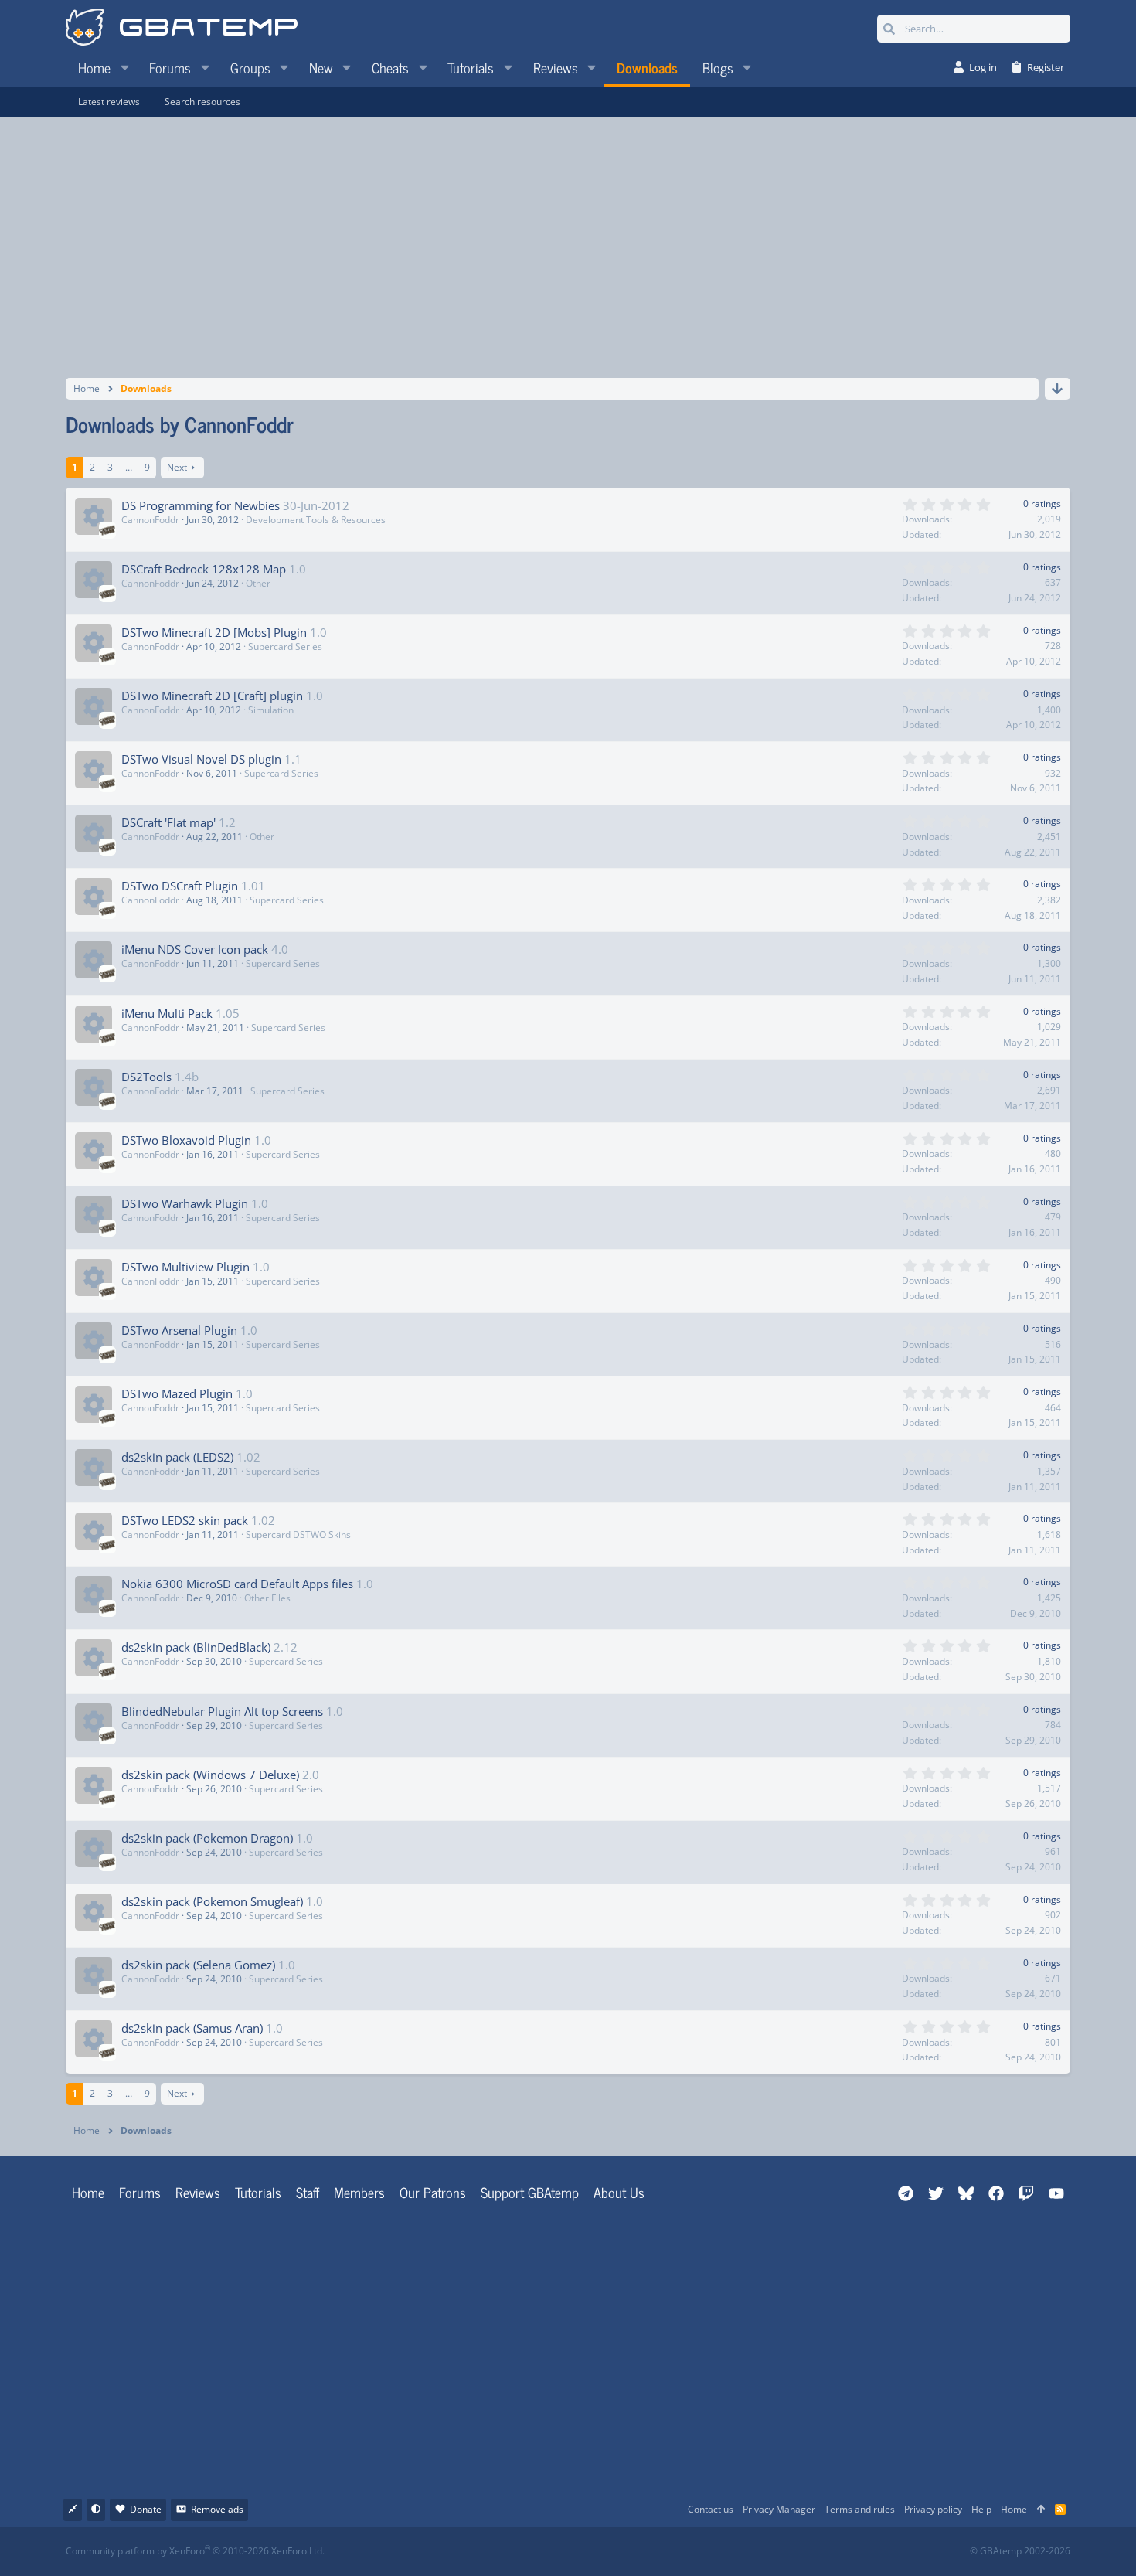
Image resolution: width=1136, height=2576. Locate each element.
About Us (619, 2192)
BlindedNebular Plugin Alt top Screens (222, 1711)
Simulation (271, 710)
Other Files (267, 1598)
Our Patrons (433, 2192)
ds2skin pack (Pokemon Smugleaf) (212, 1901)
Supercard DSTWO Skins (298, 1535)
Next (177, 467)
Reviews (198, 2192)
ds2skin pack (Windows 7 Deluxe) (210, 1775)
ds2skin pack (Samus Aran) (192, 2028)
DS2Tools (146, 1077)
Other (258, 583)
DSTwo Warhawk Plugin (185, 1203)
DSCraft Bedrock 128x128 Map (204, 569)
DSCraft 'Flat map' (168, 822)
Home (88, 2192)
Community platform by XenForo (195, 2551)
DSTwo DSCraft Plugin (180, 886)
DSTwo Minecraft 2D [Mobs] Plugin (214, 632)
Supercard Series (285, 647)
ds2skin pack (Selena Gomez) (198, 1965)
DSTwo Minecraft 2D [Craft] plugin (212, 696)
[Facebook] (582, 2552)
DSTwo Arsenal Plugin (179, 1330)
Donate (146, 2509)
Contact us (711, 2509)
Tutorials (258, 2192)
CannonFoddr (150, 520)
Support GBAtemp (530, 2192)
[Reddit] (616, 2552)
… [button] (129, 467)
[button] (124, 67)
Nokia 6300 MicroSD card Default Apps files (237, 1584)
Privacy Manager (779, 2509)
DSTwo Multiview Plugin (185, 1267)
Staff (308, 2192)
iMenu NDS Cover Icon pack (195, 949)
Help (981, 2509)
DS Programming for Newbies (201, 505)
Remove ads (217, 2509)
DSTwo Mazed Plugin (177, 1393)
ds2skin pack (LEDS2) (177, 1457)
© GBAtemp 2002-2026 (1020, 2551)
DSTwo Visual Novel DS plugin (201, 759)
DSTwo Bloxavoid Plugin (186, 1140)
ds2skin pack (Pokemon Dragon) (207, 1838)
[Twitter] (684, 2552)
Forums (140, 2192)
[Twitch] (650, 2552)
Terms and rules (860, 2509)
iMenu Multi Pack (167, 1013)
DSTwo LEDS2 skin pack (185, 1520)
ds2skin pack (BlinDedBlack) (196, 1647)
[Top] (1041, 2510)
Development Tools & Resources (316, 520)
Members (359, 2192)
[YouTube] (718, 2552)
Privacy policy (933, 2509)
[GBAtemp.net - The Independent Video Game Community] (182, 29)
